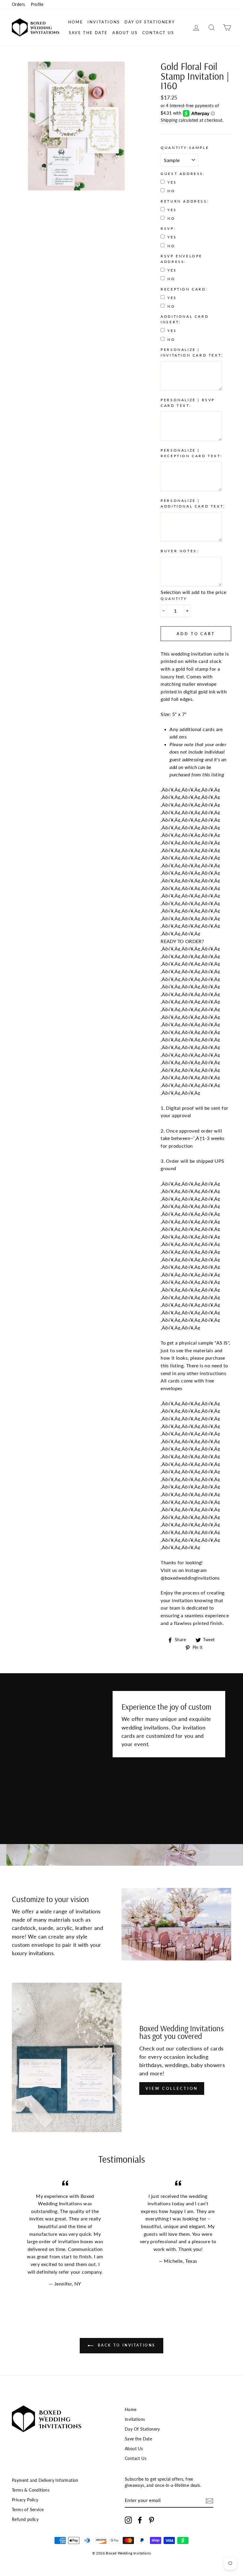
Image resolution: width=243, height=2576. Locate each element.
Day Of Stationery (150, 22)
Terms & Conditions (31, 2490)
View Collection (172, 2088)
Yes (172, 182)
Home (76, 22)
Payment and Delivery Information (45, 2480)
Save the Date (88, 33)
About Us (125, 33)
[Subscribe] (210, 2500)
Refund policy (25, 2519)
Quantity (174, 599)
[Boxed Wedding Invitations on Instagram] (128, 2520)
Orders (18, 4)
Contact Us (158, 33)
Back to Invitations (126, 2345)
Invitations (104, 22)
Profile (37, 4)
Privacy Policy (25, 2500)
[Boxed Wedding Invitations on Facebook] (140, 2520)
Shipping (169, 120)
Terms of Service (28, 2510)
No (171, 191)
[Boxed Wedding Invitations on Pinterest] (151, 2520)
